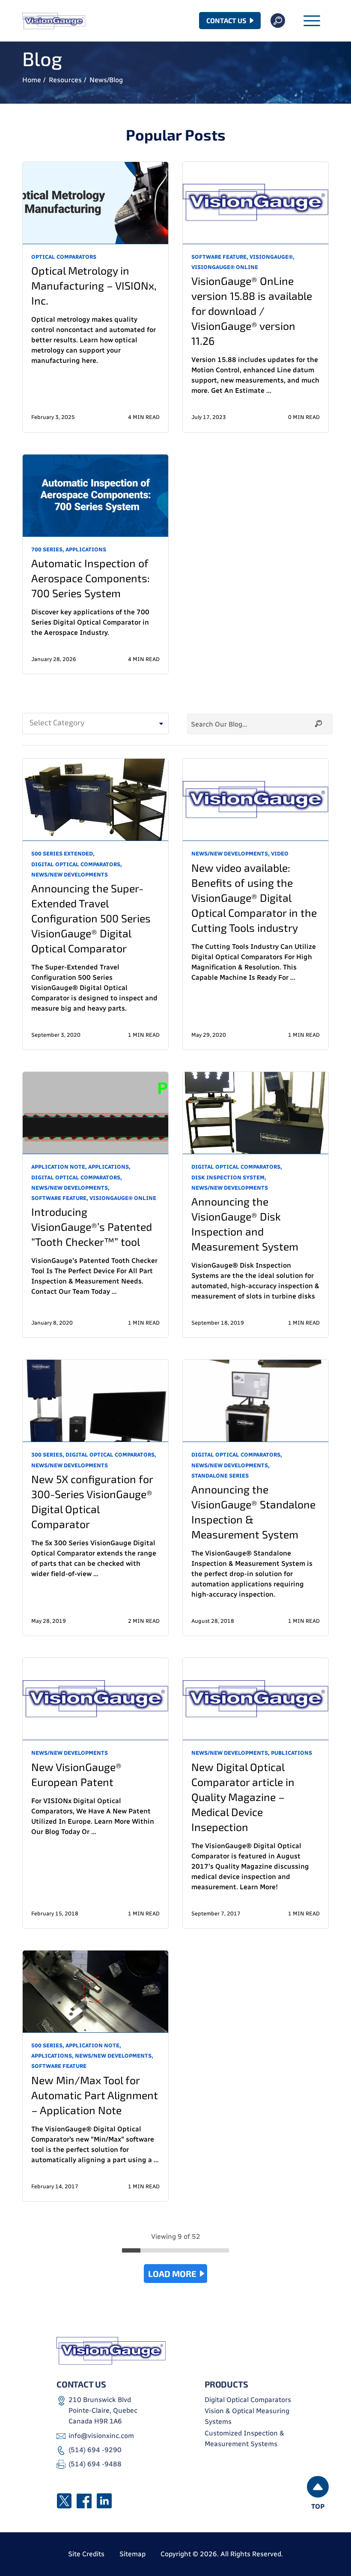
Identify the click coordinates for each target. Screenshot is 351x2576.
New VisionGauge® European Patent (76, 1774)
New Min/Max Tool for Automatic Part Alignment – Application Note (95, 2095)
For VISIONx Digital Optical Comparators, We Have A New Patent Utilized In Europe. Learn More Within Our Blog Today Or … (93, 1816)
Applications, (109, 1167)
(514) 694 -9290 (95, 2450)
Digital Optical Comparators (248, 2400)
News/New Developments (70, 875)
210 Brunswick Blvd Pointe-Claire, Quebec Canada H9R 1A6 (103, 2411)
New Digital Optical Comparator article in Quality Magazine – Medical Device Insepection (243, 1797)
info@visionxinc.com (101, 2436)
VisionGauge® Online (225, 267)
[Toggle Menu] (312, 22)
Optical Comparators (64, 257)
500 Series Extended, (63, 854)
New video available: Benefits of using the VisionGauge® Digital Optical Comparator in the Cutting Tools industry (254, 898)
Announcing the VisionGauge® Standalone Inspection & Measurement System (253, 1512)
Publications (292, 1753)
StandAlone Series (220, 1476)
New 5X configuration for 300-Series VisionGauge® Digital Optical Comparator (92, 1501)
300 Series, (48, 1455)
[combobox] (95, 724)
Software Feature (59, 2066)
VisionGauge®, (272, 257)
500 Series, (48, 2045)
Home (32, 80)
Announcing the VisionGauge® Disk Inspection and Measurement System (245, 1224)
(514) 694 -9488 (95, 2464)
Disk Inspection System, (229, 1177)
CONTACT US (226, 20)
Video (280, 854)
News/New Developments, (231, 854)
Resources (65, 80)
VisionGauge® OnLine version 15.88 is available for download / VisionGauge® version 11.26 (252, 311)
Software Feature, (220, 257)
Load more (172, 2274)
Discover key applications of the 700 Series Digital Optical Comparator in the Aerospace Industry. (90, 622)
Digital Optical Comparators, (77, 864)
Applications (86, 549)
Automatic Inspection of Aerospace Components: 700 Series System (91, 578)
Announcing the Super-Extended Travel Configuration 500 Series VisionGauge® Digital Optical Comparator (91, 918)
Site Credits (86, 2554)
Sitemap (132, 2554)
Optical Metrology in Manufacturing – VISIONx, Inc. (94, 285)
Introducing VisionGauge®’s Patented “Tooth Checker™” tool (92, 1227)
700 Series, (48, 549)
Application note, (59, 1167)
